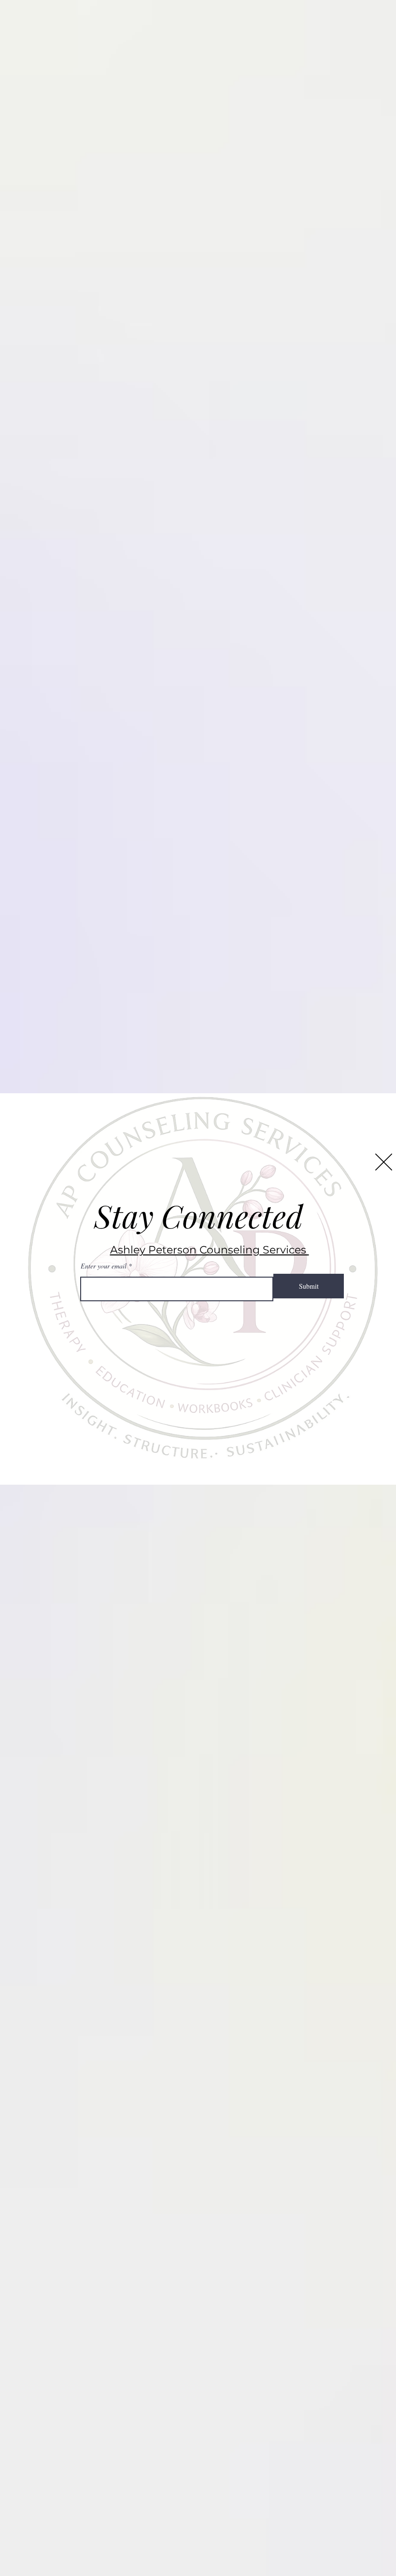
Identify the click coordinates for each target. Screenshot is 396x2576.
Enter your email (104, 1266)
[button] (384, 1162)
